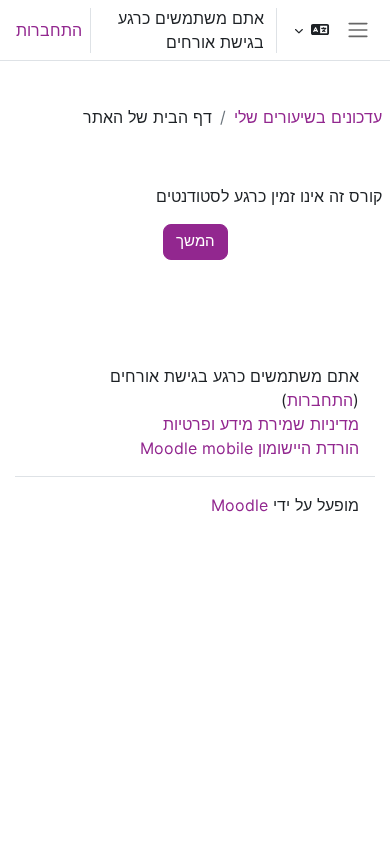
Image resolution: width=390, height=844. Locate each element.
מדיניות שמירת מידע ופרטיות (261, 424)
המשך (195, 241)
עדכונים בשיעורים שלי (308, 117)
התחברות (49, 30)
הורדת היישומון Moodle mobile (249, 448)
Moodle (239, 505)
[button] (311, 30)
